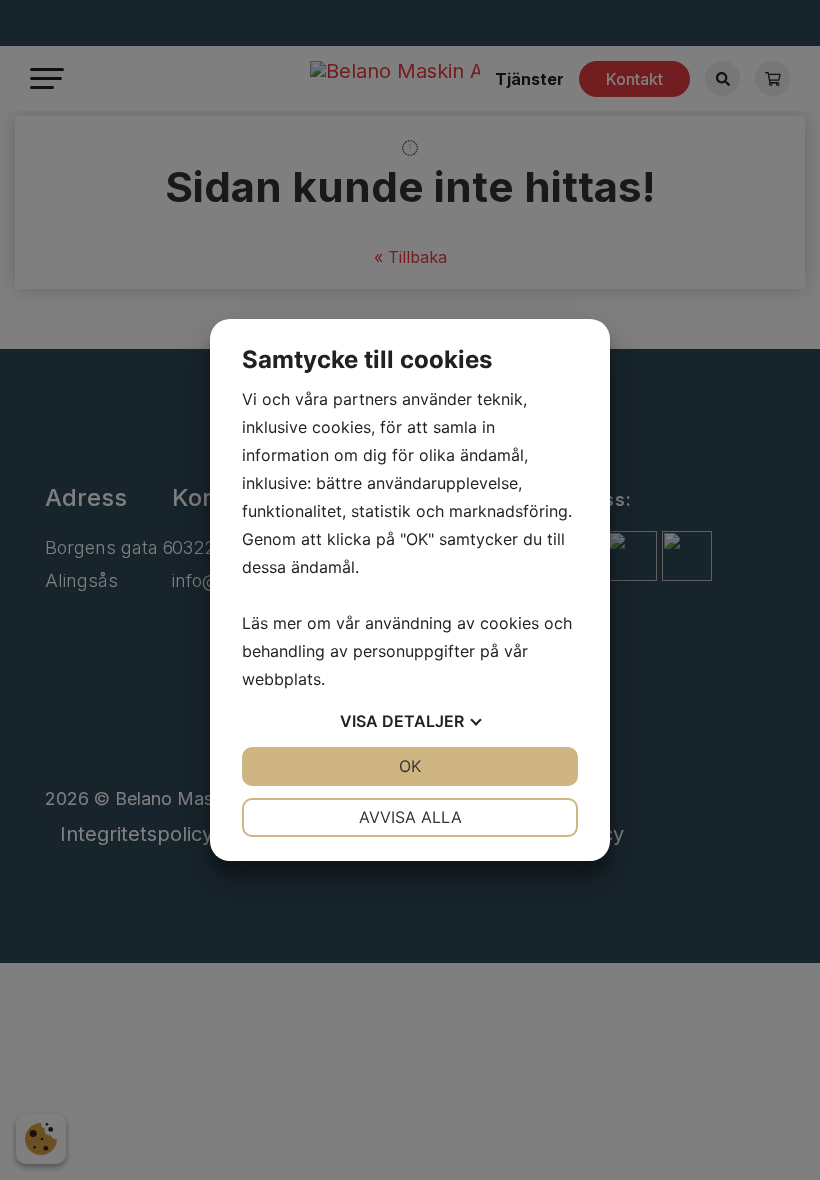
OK (410, 766)
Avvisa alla (410, 817)
